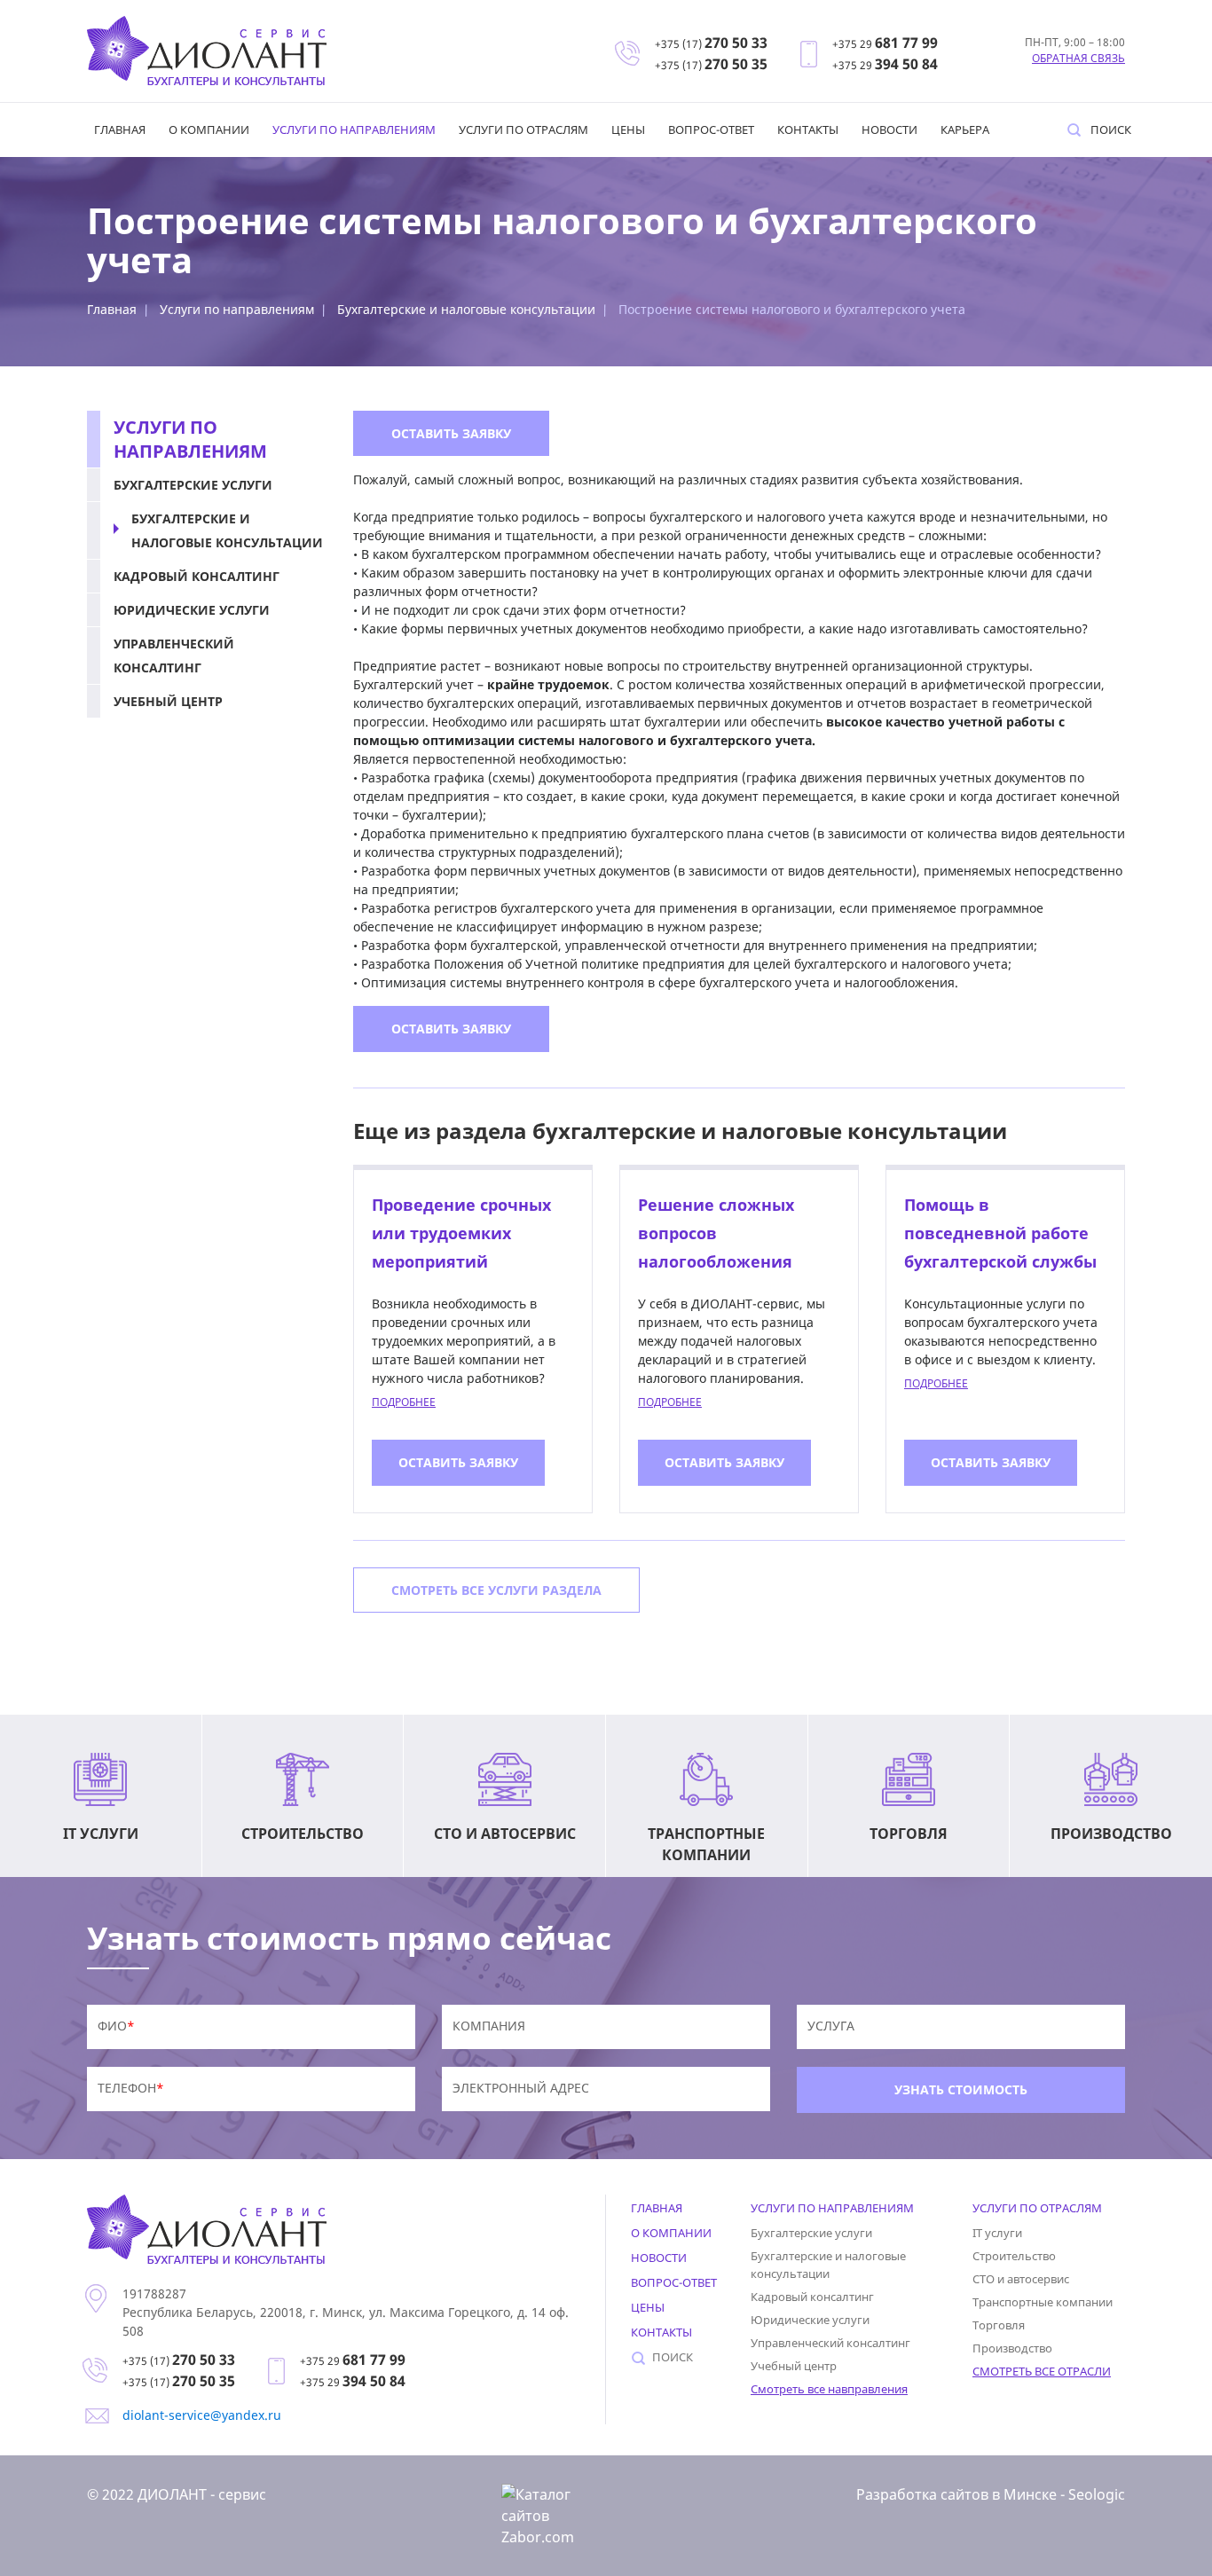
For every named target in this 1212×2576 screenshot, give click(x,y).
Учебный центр (168, 701)
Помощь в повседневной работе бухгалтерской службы (1000, 1233)
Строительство (1014, 2256)
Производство (1012, 2348)
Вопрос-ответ (711, 130)
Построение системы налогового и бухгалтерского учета (792, 309)
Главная (120, 130)
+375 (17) (711, 44)
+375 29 (885, 44)
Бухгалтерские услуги (193, 485)
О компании (209, 130)
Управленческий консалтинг (174, 656)
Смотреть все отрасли (1042, 2371)
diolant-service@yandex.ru (202, 2415)
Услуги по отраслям (523, 130)
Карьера (965, 130)
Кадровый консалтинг (197, 576)
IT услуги (997, 2233)
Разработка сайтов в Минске (956, 2494)
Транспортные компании (1043, 2302)
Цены (628, 130)
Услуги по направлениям (354, 130)
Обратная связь (1078, 58)
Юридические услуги (192, 610)
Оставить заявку (451, 433)
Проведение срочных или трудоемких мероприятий (461, 1233)
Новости (889, 130)
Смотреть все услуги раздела (496, 1590)
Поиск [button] (1111, 130)
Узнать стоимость (961, 2089)
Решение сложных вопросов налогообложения (716, 1233)
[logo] (207, 51)
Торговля (999, 2325)
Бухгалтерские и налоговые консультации (466, 309)
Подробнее (404, 1402)
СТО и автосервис (1021, 2279)
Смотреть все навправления (829, 2389)
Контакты (808, 130)
